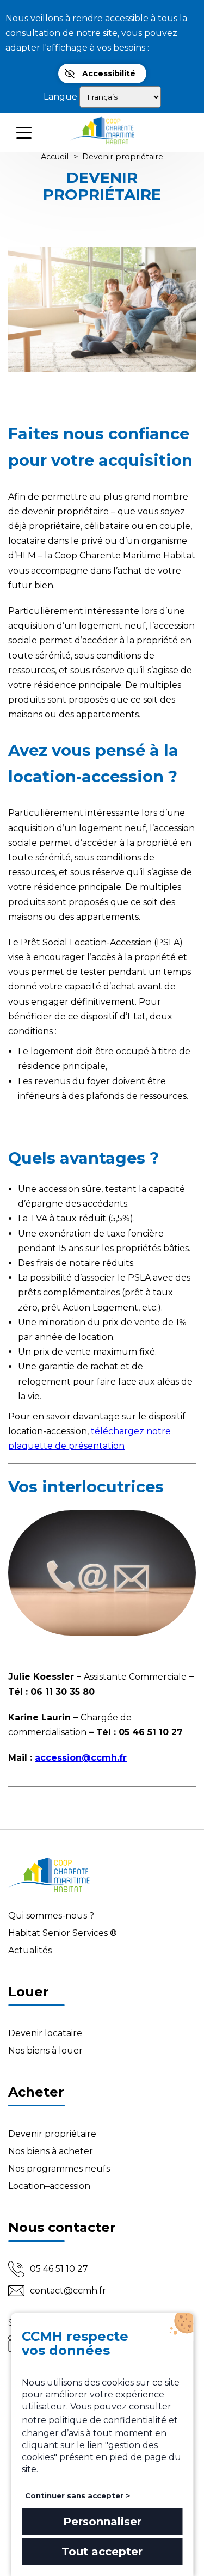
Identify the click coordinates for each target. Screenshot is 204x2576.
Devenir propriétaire (52, 2134)
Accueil (55, 157)
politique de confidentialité (107, 2420)
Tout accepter (102, 2552)
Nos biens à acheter (51, 2151)
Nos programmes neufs (59, 2169)
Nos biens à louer (45, 2051)
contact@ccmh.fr (68, 2291)
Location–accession (49, 2186)
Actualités (30, 1950)
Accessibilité (109, 73)
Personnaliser (102, 2522)
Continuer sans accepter (74, 2495)
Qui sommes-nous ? (51, 1916)
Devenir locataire (45, 2033)
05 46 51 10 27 (59, 2269)
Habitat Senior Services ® (63, 1933)
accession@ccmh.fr (81, 1758)
